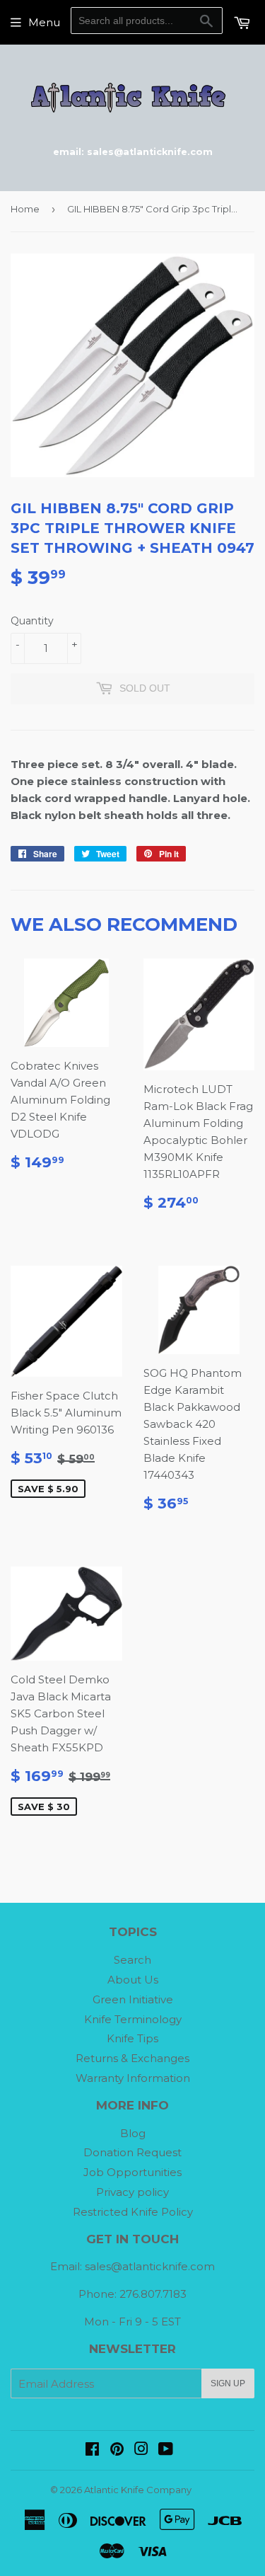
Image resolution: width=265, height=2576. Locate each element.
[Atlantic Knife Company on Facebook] (92, 2450)
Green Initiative (133, 1999)
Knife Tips (132, 2038)
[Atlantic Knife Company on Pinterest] (117, 2450)
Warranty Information (133, 2078)
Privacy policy (132, 2192)
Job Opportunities (132, 2172)
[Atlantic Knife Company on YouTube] (166, 2450)
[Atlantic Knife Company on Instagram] (141, 2450)
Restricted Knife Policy (133, 2212)
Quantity (32, 621)
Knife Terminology (133, 2019)
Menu (44, 22)
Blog (133, 2133)
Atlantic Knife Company (138, 2490)
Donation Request (132, 2152)
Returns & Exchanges (132, 2058)
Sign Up (228, 2383)
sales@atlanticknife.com (150, 2266)
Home (25, 209)
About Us (133, 1980)
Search (132, 1960)
